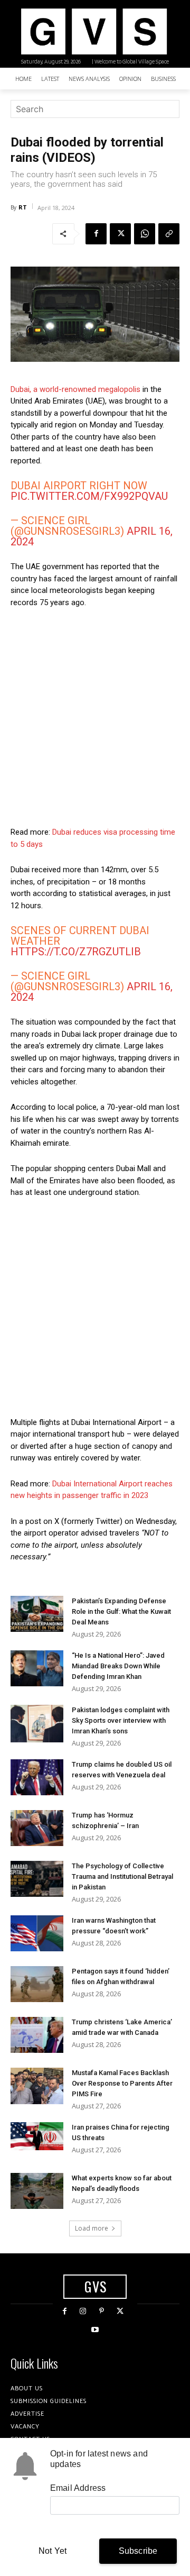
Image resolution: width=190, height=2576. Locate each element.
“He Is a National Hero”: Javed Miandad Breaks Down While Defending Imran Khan (118, 1666)
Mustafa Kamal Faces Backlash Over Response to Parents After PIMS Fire (122, 2083)
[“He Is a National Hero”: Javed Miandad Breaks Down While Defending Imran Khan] (37, 1669)
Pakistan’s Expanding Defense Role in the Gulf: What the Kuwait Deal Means (121, 1611)
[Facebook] (96, 234)
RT (23, 207)
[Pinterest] (102, 2311)
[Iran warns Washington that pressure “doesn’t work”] (37, 1934)
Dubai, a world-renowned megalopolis (75, 389)
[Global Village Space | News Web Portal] (94, 31)
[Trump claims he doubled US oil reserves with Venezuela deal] (37, 1778)
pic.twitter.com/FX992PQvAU (89, 496)
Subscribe (138, 2551)
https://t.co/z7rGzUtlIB (76, 952)
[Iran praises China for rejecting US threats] (37, 2136)
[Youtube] (95, 2330)
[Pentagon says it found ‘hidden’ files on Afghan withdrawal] (37, 1984)
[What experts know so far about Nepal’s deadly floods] (37, 2191)
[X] (120, 234)
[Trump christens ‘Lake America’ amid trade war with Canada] (37, 2035)
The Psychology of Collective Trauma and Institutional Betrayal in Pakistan (122, 1876)
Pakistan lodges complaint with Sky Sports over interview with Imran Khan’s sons (121, 1720)
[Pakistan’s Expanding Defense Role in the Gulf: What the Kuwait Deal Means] (37, 1614)
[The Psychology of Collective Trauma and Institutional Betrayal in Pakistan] (37, 1879)
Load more (92, 2228)
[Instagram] (83, 2311)
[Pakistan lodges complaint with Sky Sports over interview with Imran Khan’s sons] (37, 1724)
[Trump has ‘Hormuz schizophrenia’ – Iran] (37, 1828)
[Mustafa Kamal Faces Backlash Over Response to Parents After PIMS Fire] (37, 2086)
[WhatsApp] (145, 234)
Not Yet (53, 2551)
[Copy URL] (169, 234)
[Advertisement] (95, 717)
